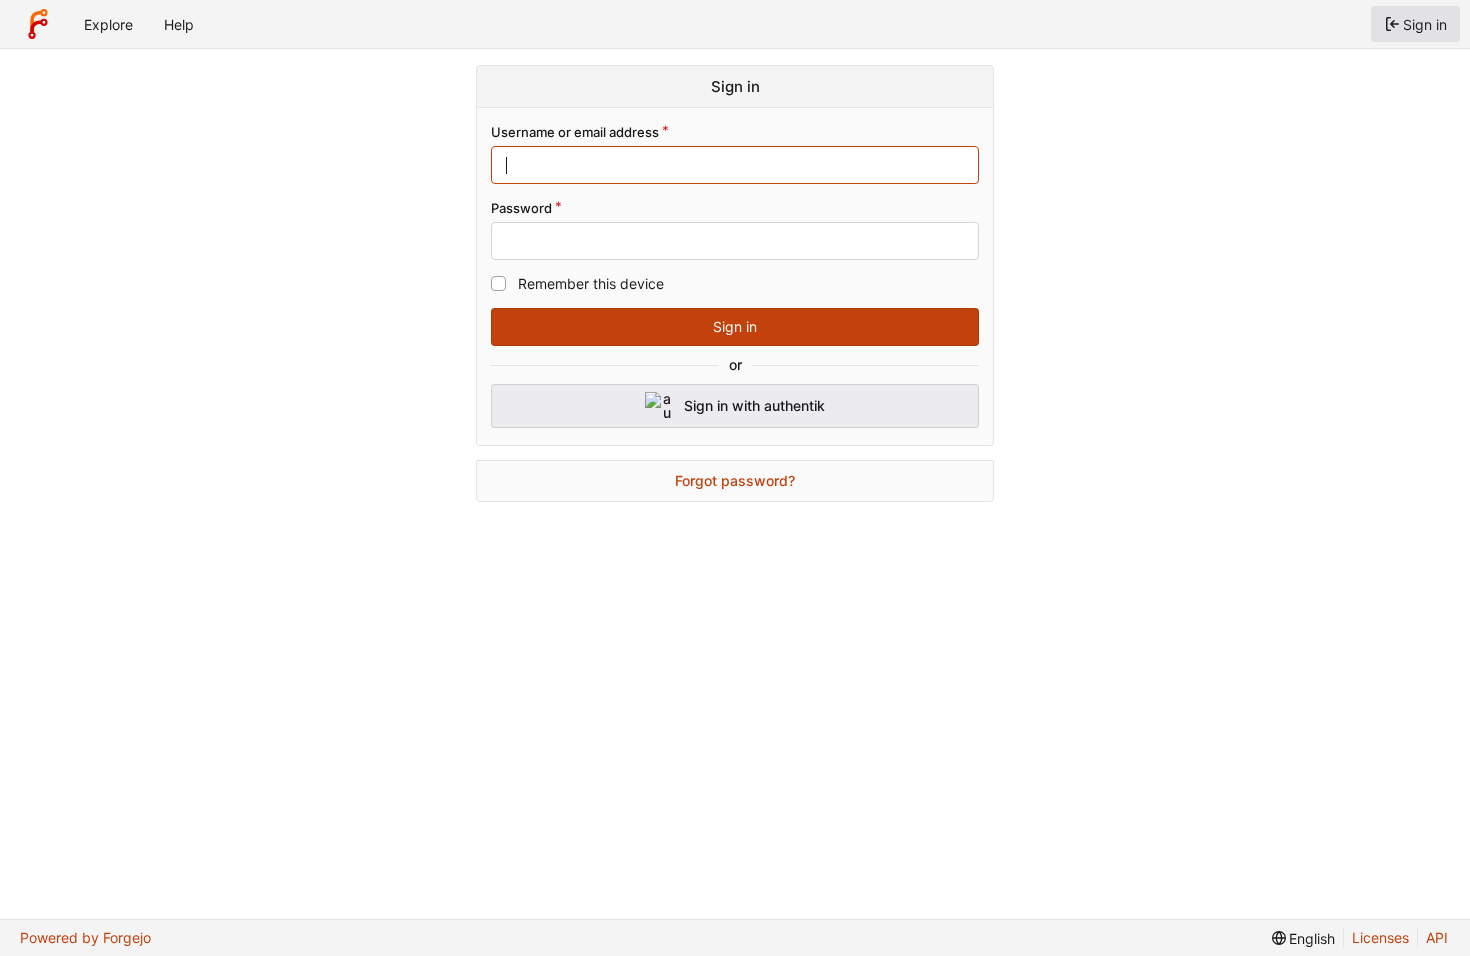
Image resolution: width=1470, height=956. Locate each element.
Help (179, 24)
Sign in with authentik (754, 405)
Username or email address (575, 132)
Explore (108, 24)
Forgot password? (735, 480)
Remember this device (591, 283)
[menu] (1304, 938)
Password (521, 208)
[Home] (38, 24)
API (1437, 937)
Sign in (735, 326)
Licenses (1380, 937)
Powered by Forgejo (85, 937)
